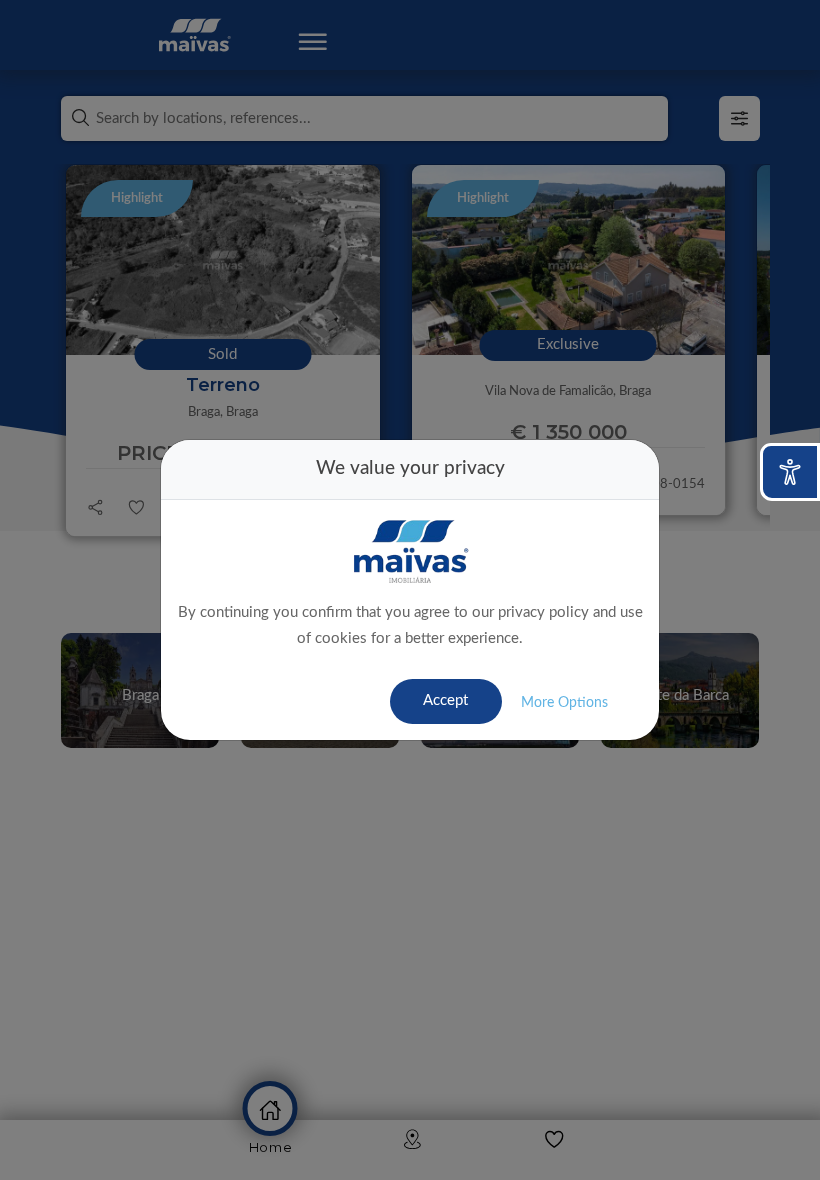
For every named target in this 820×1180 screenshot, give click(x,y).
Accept (445, 700)
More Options (564, 703)
